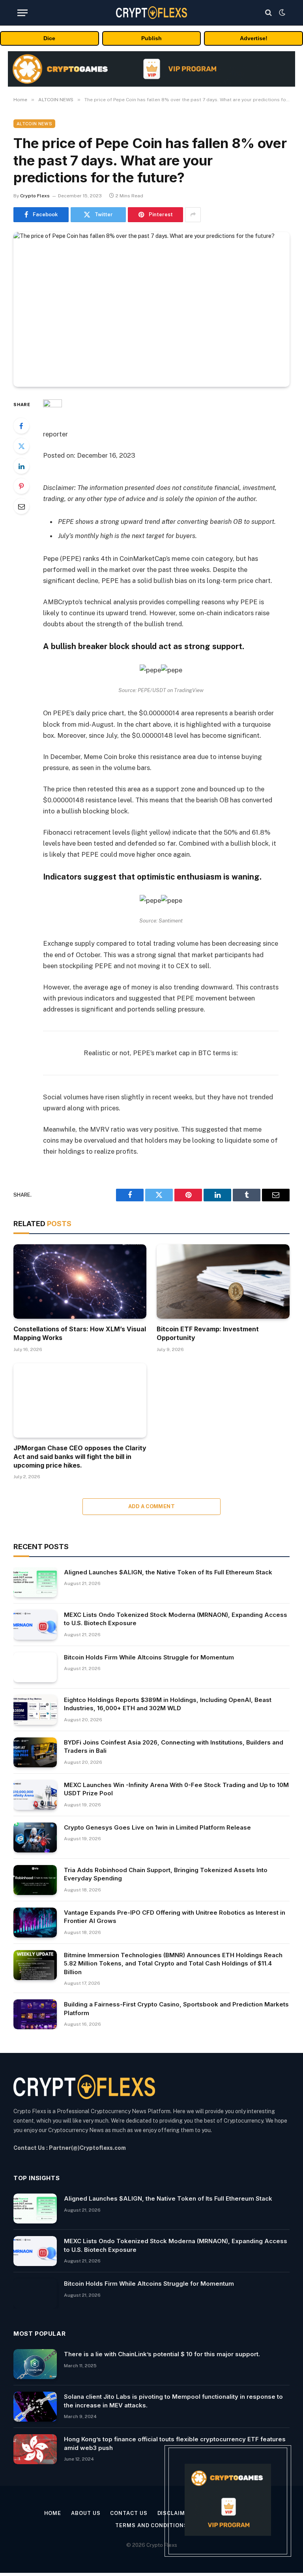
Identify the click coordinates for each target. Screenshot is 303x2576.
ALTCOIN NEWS (34, 124)
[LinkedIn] (21, 466)
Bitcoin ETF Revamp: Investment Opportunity (208, 1333)
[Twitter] (21, 446)
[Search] (268, 13)
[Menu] (22, 13)
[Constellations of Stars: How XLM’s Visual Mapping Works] (80, 1282)
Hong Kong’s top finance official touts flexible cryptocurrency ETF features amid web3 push (175, 2443)
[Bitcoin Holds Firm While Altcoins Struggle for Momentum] (35, 1667)
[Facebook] (21, 426)
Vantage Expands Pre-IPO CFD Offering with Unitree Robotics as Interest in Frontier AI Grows (175, 1917)
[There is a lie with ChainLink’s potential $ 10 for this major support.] (35, 2364)
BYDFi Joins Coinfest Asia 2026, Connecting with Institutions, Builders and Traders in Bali (174, 1746)
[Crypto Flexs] (151, 12)
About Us (86, 2513)
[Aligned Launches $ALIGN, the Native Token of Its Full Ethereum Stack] (35, 1582)
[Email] (21, 506)
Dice (49, 38)
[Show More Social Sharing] (193, 215)
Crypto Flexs (35, 196)
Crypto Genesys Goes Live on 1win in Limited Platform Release (157, 1827)
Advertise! (254, 38)
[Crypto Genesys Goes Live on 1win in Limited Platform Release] (35, 1837)
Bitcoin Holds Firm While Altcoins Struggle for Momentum (149, 1657)
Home (53, 2513)
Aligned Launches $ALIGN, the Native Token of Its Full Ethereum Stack (168, 1572)
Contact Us (129, 2513)
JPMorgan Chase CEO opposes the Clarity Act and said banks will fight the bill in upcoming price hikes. (80, 1457)
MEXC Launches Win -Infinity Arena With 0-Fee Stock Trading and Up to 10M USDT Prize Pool (176, 1789)
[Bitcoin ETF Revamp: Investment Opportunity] (223, 1282)
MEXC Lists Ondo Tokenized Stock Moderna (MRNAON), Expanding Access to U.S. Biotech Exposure (176, 1619)
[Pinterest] (21, 486)
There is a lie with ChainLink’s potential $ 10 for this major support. (162, 2354)
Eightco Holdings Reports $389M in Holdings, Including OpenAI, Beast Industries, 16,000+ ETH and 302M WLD (168, 1704)
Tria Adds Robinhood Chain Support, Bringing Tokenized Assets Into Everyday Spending (166, 1874)
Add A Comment (151, 1506)
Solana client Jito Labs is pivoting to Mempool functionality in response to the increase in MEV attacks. (173, 2401)
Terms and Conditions (151, 2525)
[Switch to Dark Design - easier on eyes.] (281, 13)
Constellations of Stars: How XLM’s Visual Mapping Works (80, 1333)
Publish (151, 38)
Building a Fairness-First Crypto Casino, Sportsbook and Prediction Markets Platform (176, 2008)
